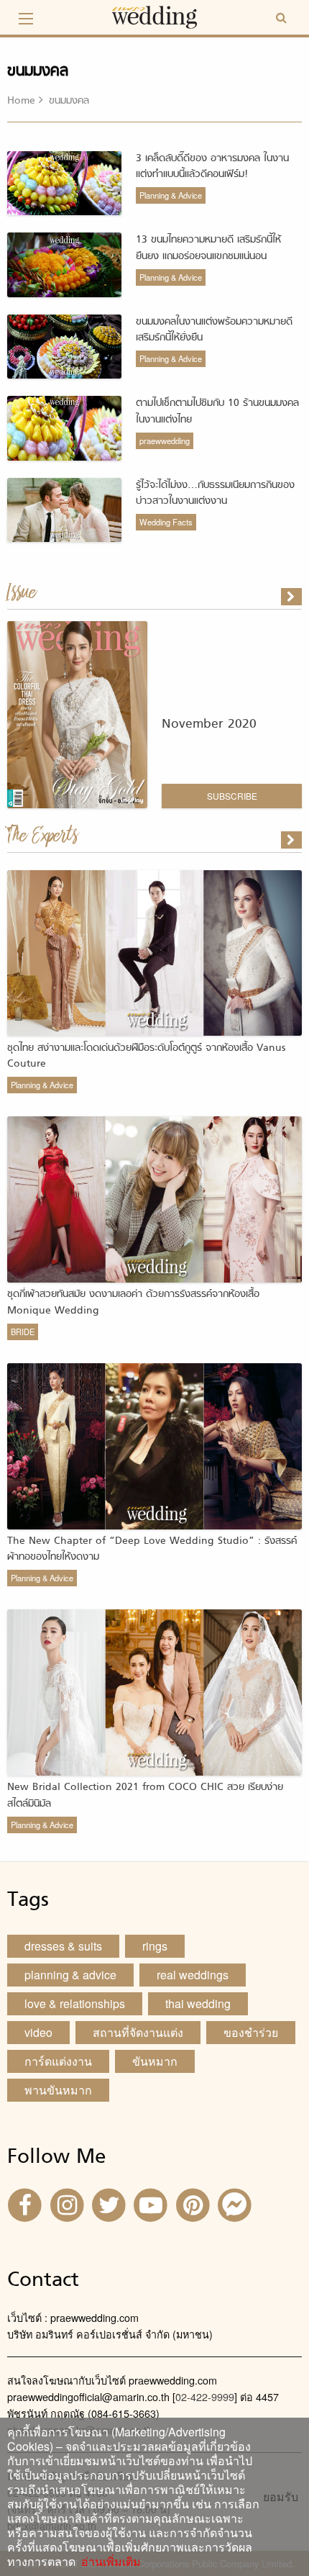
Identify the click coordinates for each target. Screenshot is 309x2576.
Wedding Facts (166, 522)
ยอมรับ (281, 2497)
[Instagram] (68, 2204)
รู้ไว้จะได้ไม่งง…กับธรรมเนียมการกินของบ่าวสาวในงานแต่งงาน (215, 493)
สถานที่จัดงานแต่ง (138, 2032)
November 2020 (209, 724)
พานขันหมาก (58, 2090)
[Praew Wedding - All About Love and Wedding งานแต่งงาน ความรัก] (154, 15)
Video (38, 2032)
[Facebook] (27, 2204)
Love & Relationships (75, 2003)
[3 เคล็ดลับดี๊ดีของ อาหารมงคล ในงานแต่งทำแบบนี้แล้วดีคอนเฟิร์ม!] (292, 840)
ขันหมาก (155, 2061)
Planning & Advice (171, 195)
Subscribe (232, 796)
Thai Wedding (198, 2003)
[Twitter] (111, 2204)
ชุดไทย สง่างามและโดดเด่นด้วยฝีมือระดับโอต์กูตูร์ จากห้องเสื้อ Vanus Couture (146, 1056)
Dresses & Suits (63, 1946)
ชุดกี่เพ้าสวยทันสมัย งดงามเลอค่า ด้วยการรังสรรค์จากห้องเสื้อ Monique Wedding (133, 1302)
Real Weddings (193, 1975)
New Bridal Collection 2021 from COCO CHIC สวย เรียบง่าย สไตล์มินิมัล (145, 1795)
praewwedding (165, 440)
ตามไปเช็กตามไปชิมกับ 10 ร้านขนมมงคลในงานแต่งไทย (217, 411)
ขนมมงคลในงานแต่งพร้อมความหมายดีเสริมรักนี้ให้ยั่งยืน (214, 330)
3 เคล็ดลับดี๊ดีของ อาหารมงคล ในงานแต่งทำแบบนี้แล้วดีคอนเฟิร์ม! (212, 167)
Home (21, 101)
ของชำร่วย (251, 2032)
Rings (155, 1946)
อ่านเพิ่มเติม (108, 2561)
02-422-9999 (205, 2396)
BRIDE (23, 1332)
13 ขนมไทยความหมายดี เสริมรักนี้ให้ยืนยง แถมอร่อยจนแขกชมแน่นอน (208, 248)
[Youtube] (152, 2204)
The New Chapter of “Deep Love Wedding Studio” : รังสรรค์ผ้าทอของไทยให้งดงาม (152, 1549)
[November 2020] (292, 597)
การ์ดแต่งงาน (58, 2061)
